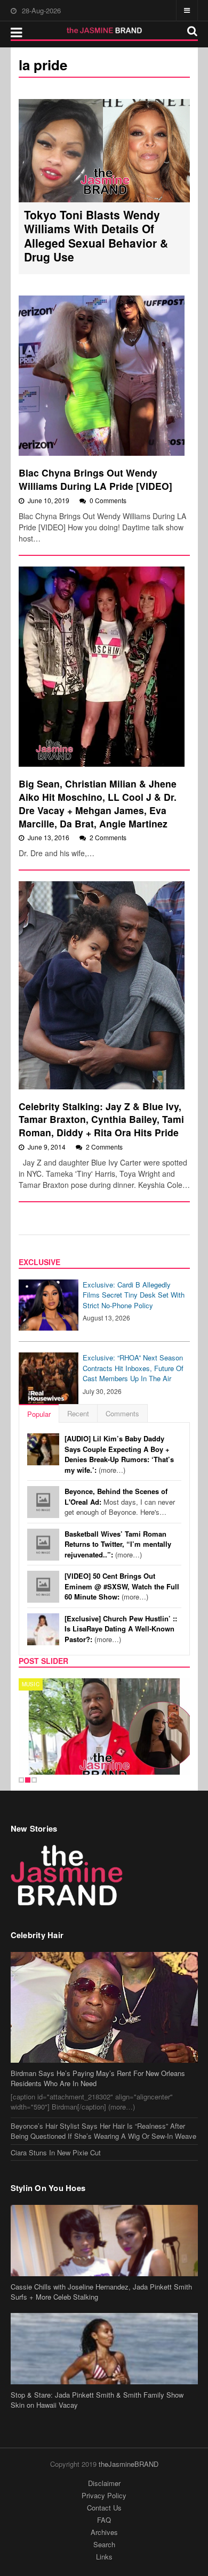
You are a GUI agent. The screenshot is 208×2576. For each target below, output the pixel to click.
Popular (39, 1414)
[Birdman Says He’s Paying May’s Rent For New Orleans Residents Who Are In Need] (104, 2007)
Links (104, 2557)
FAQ (104, 2520)
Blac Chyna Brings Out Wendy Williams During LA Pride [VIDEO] (95, 479)
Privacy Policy (104, 2495)
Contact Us (104, 2508)
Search (104, 2544)
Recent (78, 1413)
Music (31, 1684)
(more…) (119, 1454)
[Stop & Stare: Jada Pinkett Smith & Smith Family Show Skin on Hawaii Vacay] (104, 2349)
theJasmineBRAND (129, 2464)
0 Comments (108, 500)
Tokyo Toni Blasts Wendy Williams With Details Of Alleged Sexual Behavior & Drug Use (96, 236)
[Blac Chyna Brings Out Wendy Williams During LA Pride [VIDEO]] (102, 376)
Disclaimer (104, 2483)
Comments (122, 1413)
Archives (104, 2532)
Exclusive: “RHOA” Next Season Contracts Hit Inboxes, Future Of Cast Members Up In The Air (133, 1368)
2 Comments (108, 837)
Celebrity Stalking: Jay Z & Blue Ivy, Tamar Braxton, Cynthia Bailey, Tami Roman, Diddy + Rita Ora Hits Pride (101, 1119)
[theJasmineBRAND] (104, 30)
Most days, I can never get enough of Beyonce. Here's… (120, 1502)
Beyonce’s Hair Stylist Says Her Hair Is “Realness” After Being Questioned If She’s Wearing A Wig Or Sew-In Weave (103, 2131)
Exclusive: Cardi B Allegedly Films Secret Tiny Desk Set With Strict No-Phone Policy (134, 1295)
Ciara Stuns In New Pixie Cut (56, 2152)
